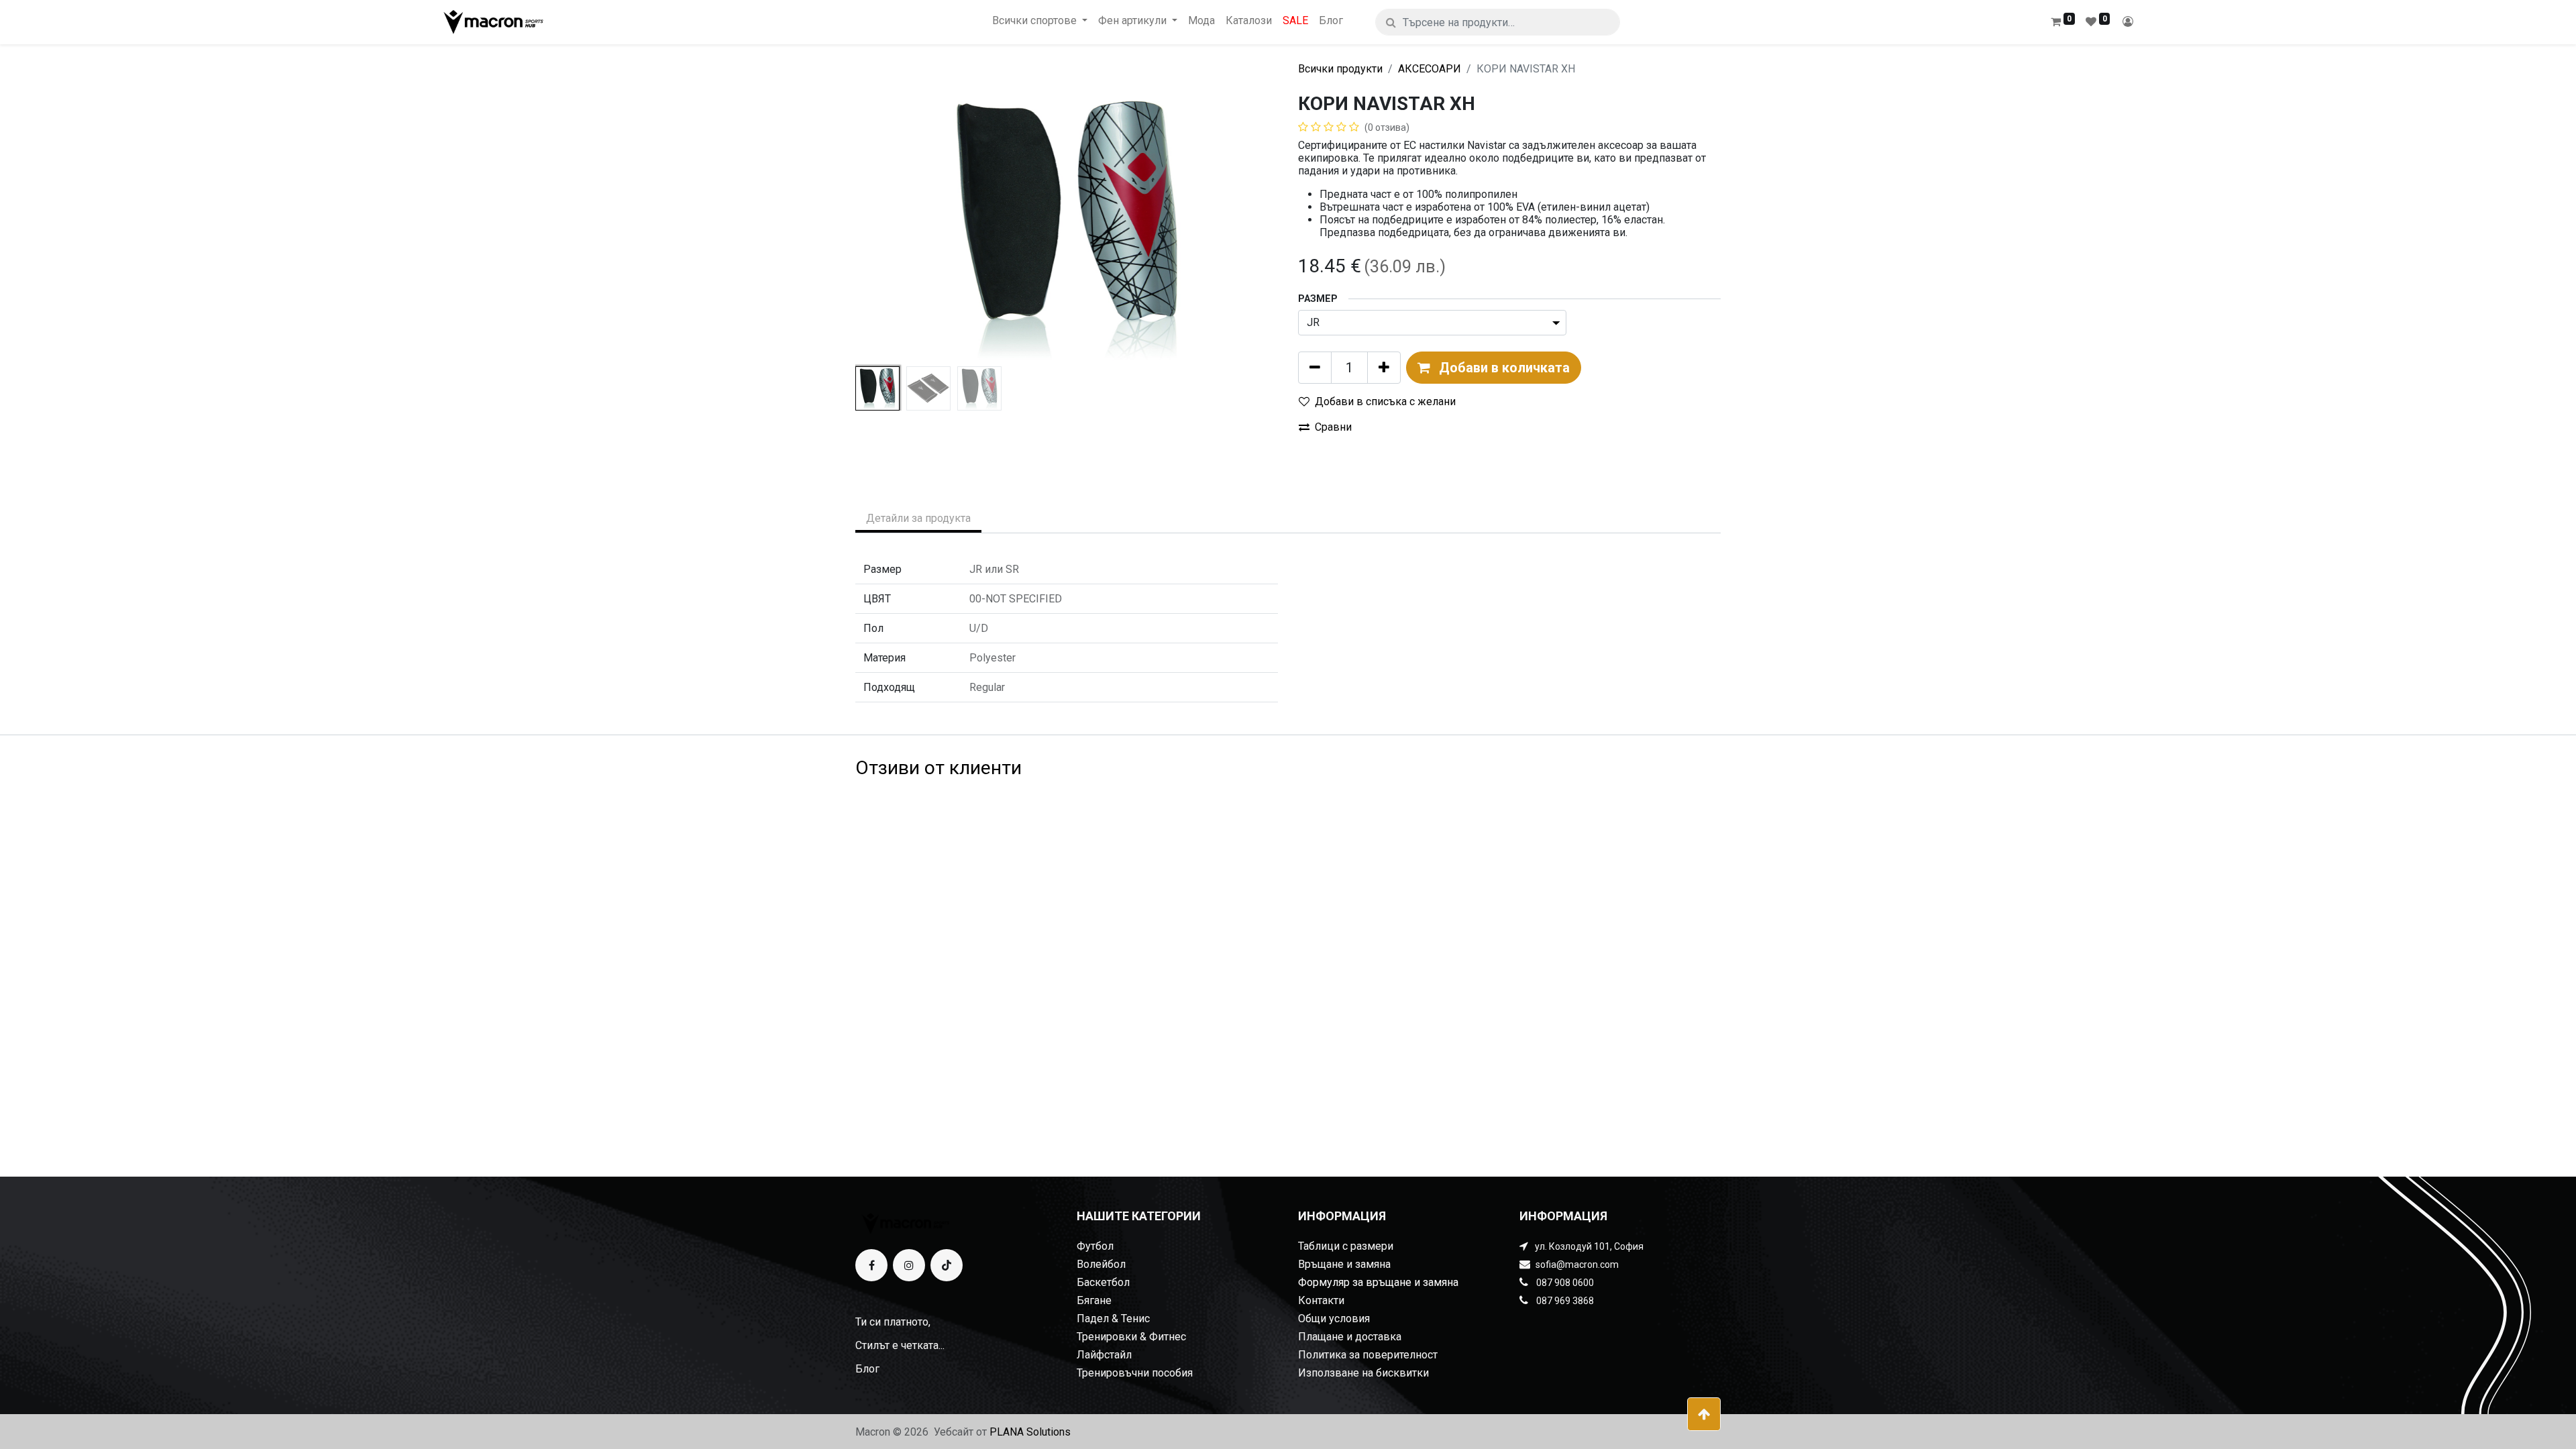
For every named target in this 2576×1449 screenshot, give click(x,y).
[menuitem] (1201, 20)
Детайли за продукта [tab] (918, 518)
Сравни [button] (1333, 427)
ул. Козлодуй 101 (1572, 1246)
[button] (887, 227)
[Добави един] (1384, 368)
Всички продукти (1340, 69)
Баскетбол (1103, 1282)
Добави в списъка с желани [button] (1385, 401)
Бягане (1094, 1300)
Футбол (1095, 1246)
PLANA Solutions (1030, 1432)
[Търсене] (1391, 22)
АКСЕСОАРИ (1430, 69)
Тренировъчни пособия (1135, 1373)
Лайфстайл (1104, 1355)
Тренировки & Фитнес (1131, 1337)
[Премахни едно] (1315, 368)
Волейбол (1101, 1264)
